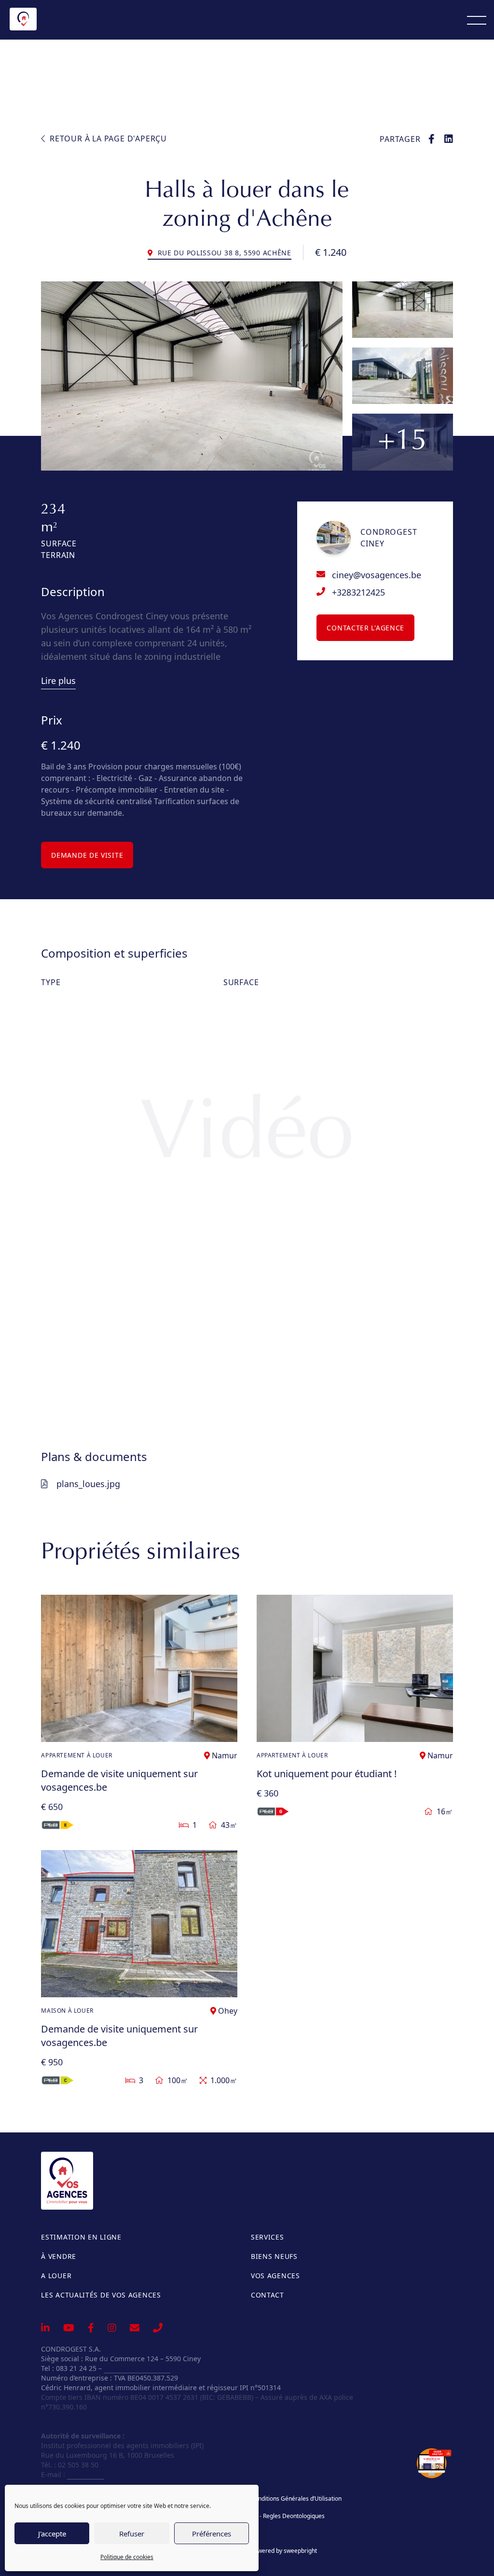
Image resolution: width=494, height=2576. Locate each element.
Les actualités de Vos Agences (101, 2295)
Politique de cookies (127, 2557)
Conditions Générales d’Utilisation (296, 2499)
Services (268, 2237)
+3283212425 (358, 592)
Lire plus (58, 681)
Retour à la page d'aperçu (107, 139)
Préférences (212, 2534)
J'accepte (52, 2534)
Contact (268, 2295)
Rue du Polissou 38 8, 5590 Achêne (223, 253)
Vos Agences (275, 2276)
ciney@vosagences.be (377, 575)
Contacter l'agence (365, 628)
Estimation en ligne (81, 2237)
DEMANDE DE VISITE (87, 855)
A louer (56, 2276)
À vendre (59, 2256)
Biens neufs (274, 2256)
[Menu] (477, 20)
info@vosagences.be (137, 2368)
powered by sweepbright (284, 2551)
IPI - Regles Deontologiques (288, 2516)
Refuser (132, 2534)
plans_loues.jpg (88, 1484)
